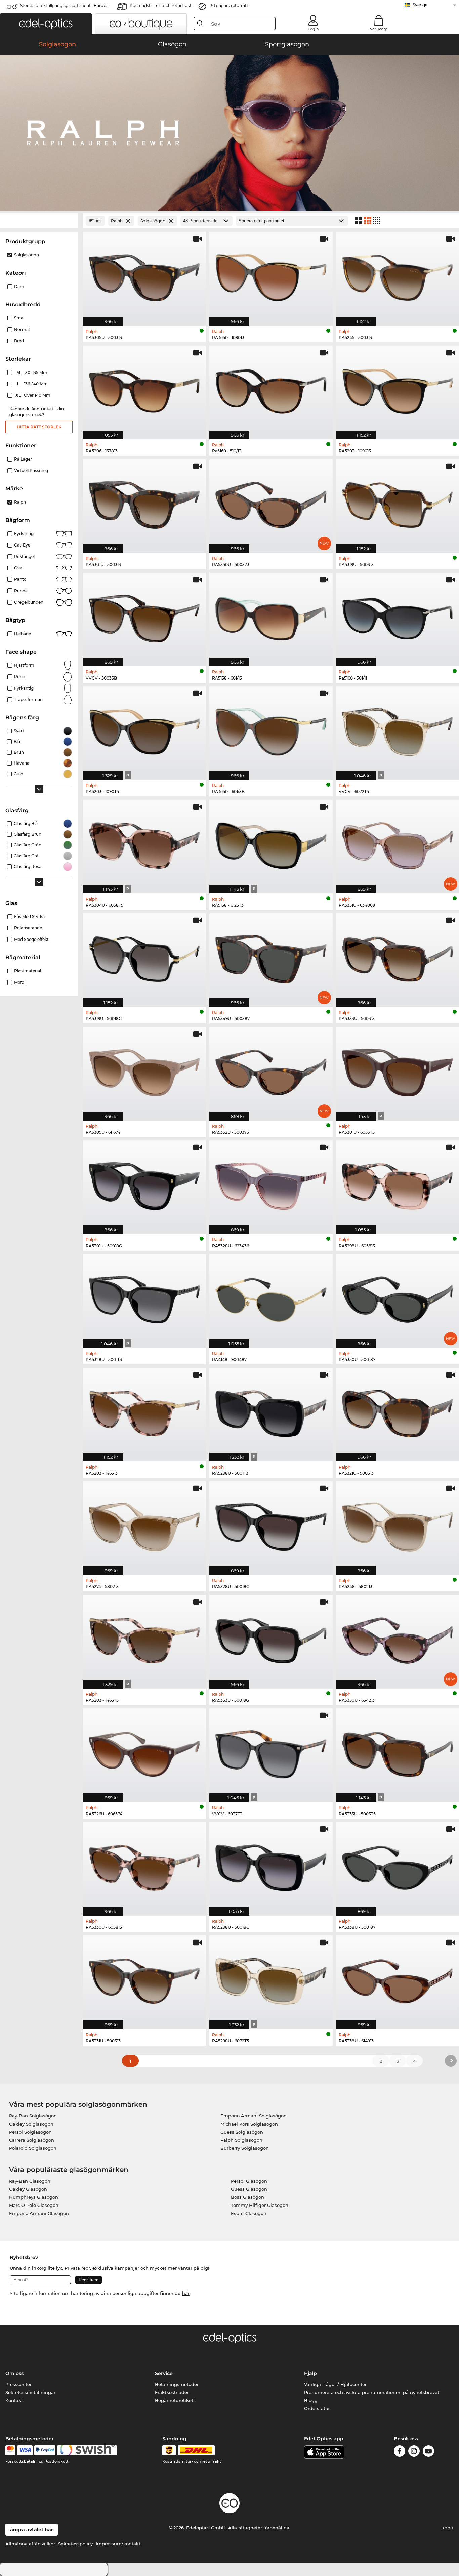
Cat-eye (22, 545)
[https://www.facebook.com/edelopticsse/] (400, 2452)
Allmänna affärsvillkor (30, 2544)
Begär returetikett (175, 2400)
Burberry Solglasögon (245, 2148)
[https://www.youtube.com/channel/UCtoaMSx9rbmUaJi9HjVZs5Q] (428, 2452)
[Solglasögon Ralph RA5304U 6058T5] (144, 843)
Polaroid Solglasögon (33, 2148)
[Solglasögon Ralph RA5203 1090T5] (144, 730)
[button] (46, 24)
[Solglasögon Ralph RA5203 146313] (144, 1411)
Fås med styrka (29, 916)
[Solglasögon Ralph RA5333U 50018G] (271, 1638)
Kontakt (14, 2400)
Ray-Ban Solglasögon (33, 2116)
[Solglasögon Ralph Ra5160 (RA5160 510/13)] (271, 389)
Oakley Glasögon (28, 2189)
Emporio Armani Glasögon (39, 2213)
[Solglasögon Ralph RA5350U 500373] (271, 503)
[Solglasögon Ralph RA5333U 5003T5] (398, 1752)
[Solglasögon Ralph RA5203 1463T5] (144, 1638)
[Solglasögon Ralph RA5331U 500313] (144, 1979)
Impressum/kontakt (118, 2544)
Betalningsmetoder (177, 2384)
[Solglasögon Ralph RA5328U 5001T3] (144, 1297)
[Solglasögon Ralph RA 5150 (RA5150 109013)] (271, 275)
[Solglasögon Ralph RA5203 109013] (398, 389)
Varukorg (379, 29)
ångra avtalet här (32, 2530)
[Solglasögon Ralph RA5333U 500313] (398, 957)
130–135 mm (33, 372)
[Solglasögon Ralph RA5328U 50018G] (271, 1525)
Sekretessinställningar (30, 2392)
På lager (23, 459)
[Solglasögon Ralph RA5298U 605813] (398, 1184)
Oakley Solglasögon (31, 2124)
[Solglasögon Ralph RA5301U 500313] (144, 503)
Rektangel (24, 556)
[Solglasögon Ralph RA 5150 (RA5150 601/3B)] (271, 730)
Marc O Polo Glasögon (34, 2205)
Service (164, 2373)
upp (446, 2528)
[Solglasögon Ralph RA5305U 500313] (144, 275)
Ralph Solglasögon (241, 2140)
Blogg (311, 2400)
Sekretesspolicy (75, 2544)
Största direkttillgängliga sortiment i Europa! (65, 6)
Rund (20, 677)
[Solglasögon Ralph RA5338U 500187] (398, 1865)
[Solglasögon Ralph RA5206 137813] (144, 389)
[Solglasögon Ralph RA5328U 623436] (271, 1184)
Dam (19, 286)
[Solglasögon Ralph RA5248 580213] (398, 1525)
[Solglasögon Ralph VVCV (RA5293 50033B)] (144, 616)
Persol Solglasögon (30, 2132)
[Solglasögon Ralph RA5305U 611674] (144, 1070)
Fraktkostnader (172, 2392)
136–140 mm (33, 384)
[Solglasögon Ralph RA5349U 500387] (271, 957)
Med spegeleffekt (31, 939)
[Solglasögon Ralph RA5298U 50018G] (271, 1865)
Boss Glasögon (247, 2197)
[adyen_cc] (10, 2450)
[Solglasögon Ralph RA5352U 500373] (271, 1070)
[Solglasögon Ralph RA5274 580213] (144, 1525)
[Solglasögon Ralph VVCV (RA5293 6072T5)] (398, 730)
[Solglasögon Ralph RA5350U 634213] (398, 1638)
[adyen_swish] (87, 2450)
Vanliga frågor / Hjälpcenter (335, 2384)
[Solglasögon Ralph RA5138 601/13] (271, 616)
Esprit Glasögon (249, 2213)
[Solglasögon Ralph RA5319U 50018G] (144, 957)
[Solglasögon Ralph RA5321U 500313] (398, 1411)
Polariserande (28, 928)
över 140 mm (33, 395)
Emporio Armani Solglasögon (254, 2116)
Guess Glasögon (249, 2189)
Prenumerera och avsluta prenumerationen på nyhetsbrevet (372, 2392)
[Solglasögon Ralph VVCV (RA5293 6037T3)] (271, 1752)
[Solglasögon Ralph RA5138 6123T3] (271, 843)
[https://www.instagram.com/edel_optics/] (414, 2452)
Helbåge (23, 634)
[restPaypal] (45, 2450)
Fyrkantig (24, 534)
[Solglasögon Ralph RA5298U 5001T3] (271, 1411)
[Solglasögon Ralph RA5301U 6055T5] (398, 1070)
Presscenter (18, 2384)
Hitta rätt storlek (39, 427)
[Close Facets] (39, 221)
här (186, 2293)
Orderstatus (317, 2408)
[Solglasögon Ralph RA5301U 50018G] (144, 1184)
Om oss (14, 2373)
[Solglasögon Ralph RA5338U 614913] (398, 1979)
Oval (19, 568)
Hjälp (310, 2373)
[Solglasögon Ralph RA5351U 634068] (398, 843)
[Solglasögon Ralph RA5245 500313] (398, 275)
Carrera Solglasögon (32, 2140)
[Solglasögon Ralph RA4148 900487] (271, 1297)
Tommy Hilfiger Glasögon (260, 2205)
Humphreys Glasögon (34, 2197)
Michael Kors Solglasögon (249, 2124)
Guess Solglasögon (242, 2132)
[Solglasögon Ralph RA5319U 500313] (398, 503)
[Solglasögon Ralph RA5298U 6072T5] (271, 1979)
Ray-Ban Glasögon (30, 2181)
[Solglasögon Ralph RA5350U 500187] (398, 1297)
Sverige (420, 5)
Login (313, 29)
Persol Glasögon (249, 2181)
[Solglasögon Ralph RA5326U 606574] (144, 1752)
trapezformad (28, 700)
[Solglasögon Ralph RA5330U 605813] (144, 1865)
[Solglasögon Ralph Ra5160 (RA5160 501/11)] (398, 616)
